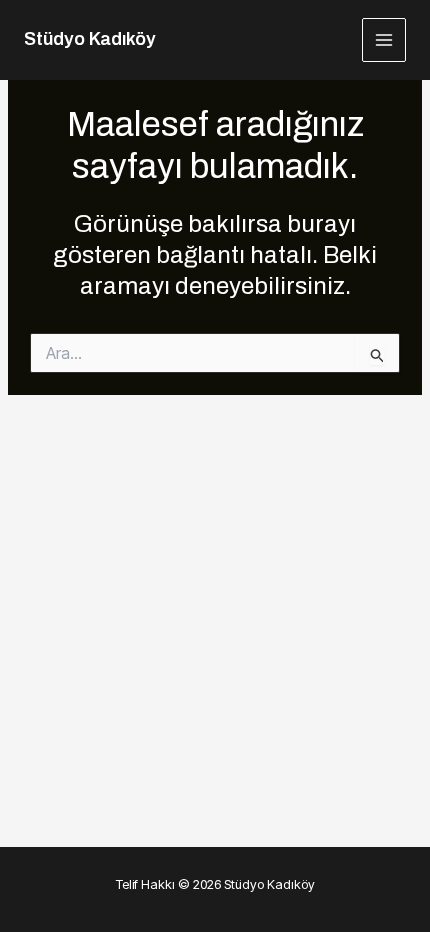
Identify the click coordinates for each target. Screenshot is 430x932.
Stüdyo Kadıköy (90, 39)
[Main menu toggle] (384, 40)
